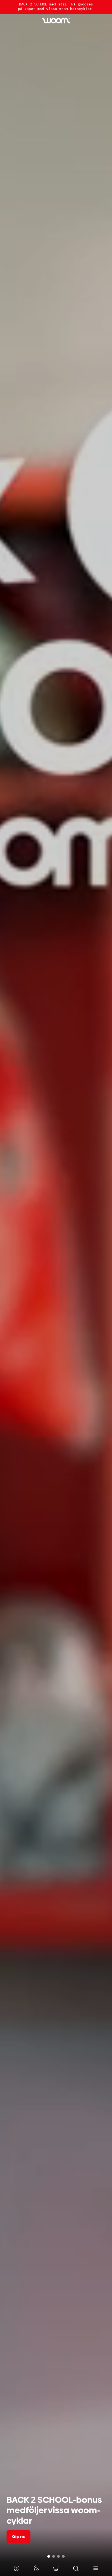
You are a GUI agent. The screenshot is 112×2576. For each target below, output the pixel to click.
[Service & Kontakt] (16, 2568)
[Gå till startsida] (56, 21)
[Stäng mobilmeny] (96, 2568)
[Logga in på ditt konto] (36, 2568)
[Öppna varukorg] (56, 2568)
